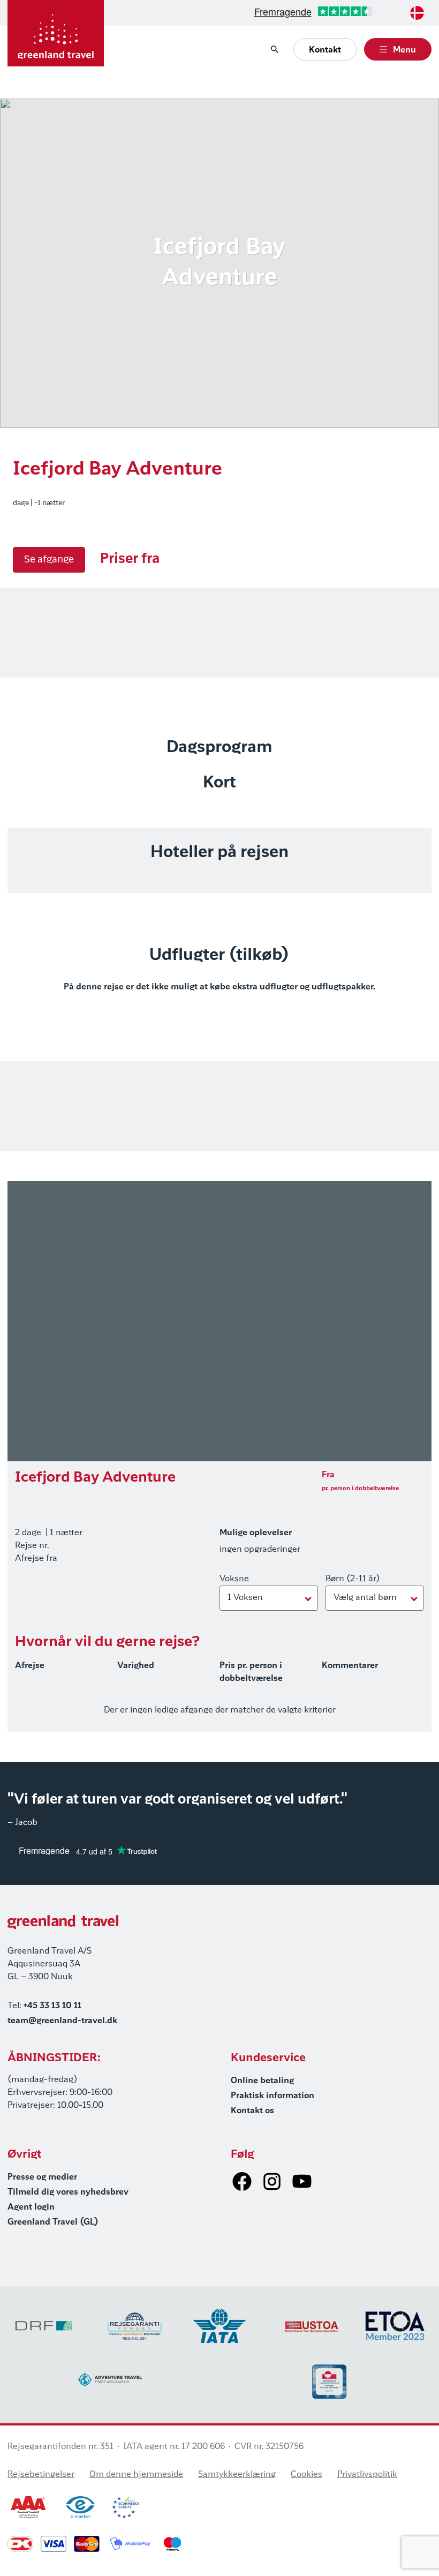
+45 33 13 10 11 (52, 2006)
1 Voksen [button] (245, 1598)
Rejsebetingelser (41, 2475)
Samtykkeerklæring (237, 2475)
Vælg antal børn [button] (365, 1598)
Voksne (234, 1579)
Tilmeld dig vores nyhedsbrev (68, 2192)
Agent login (31, 2207)
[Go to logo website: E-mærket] (80, 2507)
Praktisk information (273, 2096)
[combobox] (417, 13)
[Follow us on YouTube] (302, 2181)
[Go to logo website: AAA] (29, 2507)
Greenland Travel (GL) (53, 2222)
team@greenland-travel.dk (62, 2021)
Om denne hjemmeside (136, 2475)
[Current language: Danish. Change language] (417, 13)
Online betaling (262, 2081)
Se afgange (49, 560)
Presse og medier (42, 2177)
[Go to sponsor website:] (44, 2326)
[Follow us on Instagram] (272, 2181)
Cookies (306, 2475)
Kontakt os (252, 2111)
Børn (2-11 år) (353, 1579)
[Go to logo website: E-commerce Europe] (126, 2507)
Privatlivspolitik (367, 2475)
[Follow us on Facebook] (242, 2181)
